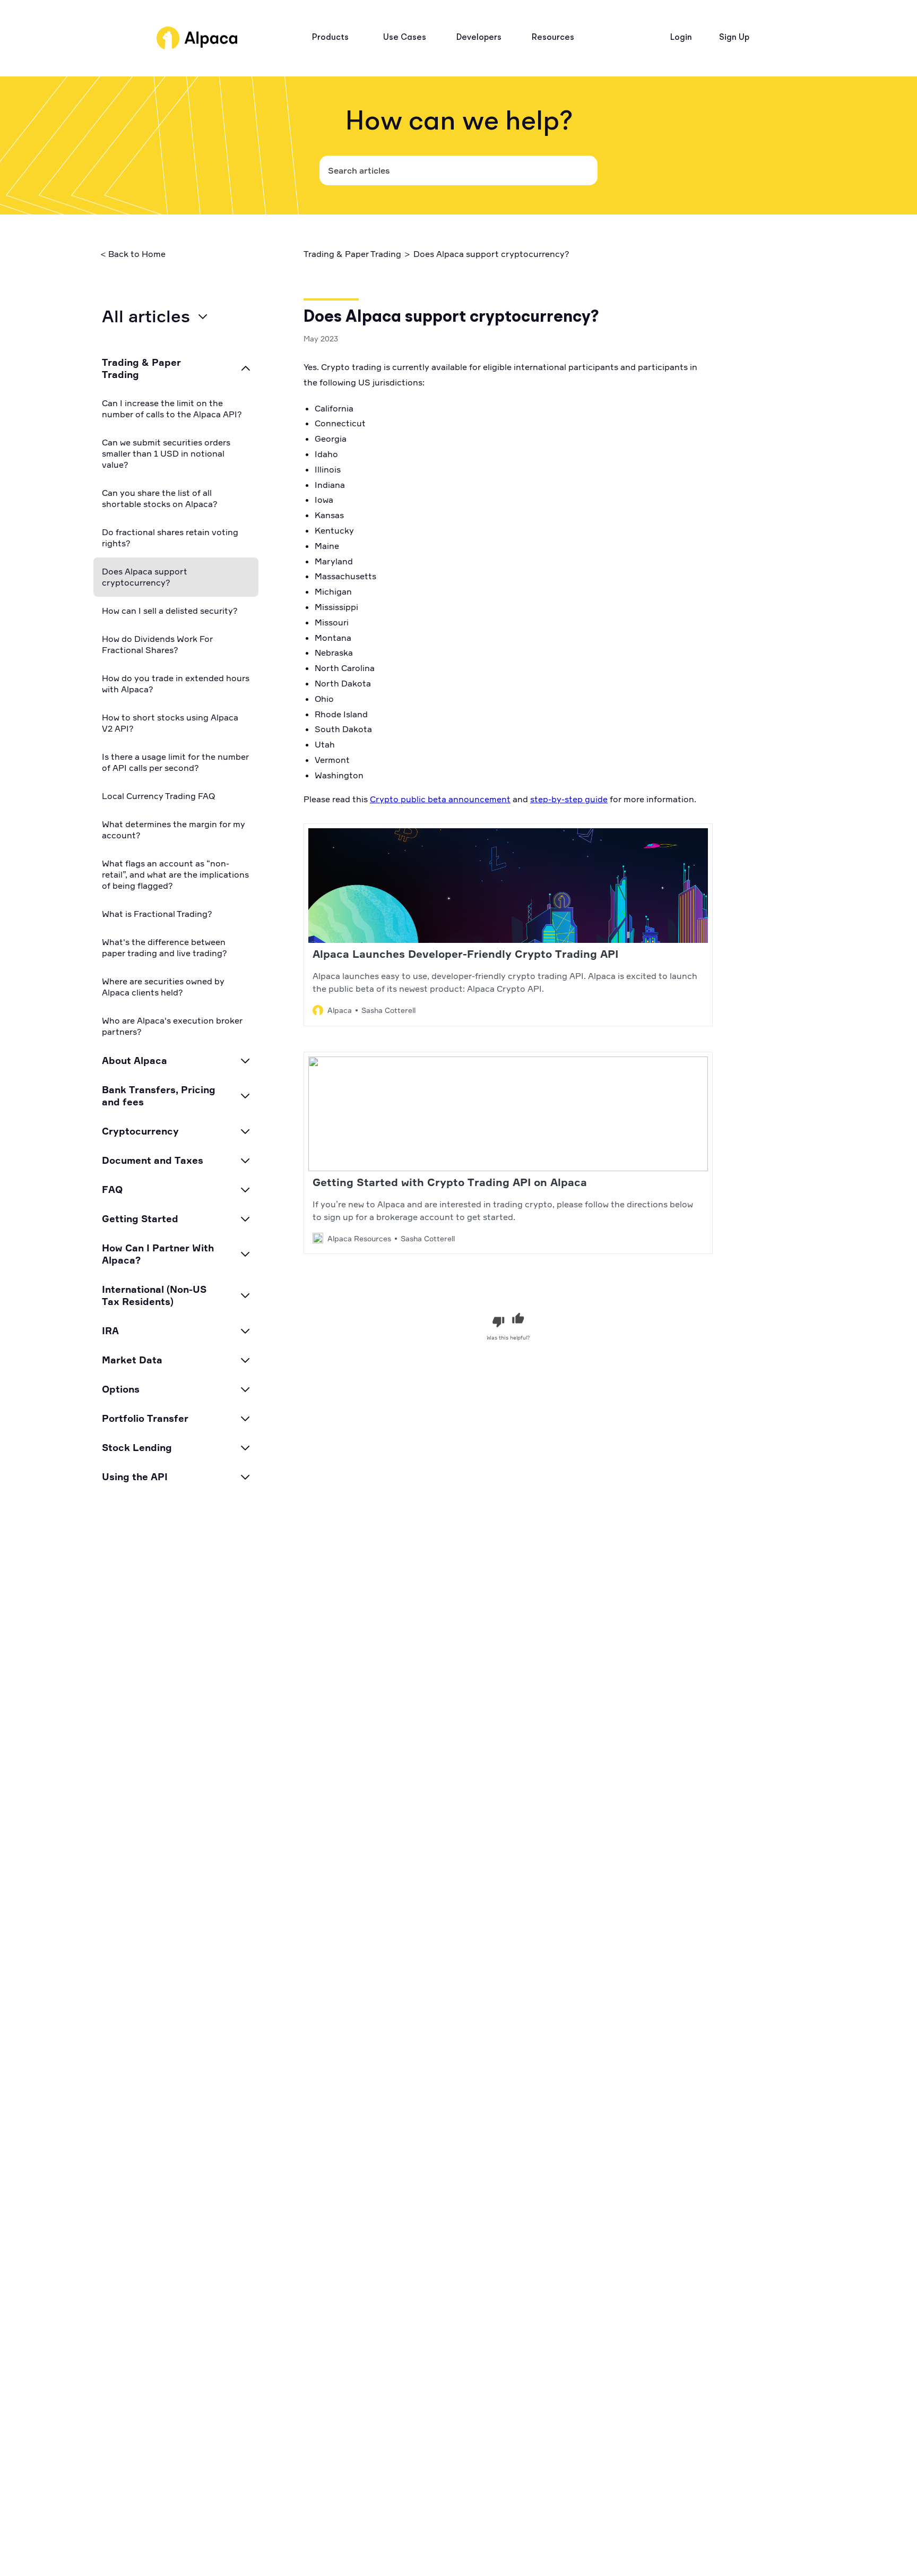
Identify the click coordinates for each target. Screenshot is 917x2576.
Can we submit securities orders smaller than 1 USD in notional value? (166, 453)
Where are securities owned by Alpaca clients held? (163, 987)
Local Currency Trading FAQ (158, 796)
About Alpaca (135, 1060)
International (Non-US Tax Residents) (154, 1295)
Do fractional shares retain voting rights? (170, 538)
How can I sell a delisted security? (170, 611)
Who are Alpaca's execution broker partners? (172, 1026)
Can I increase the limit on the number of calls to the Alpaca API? (172, 409)
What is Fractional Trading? (157, 914)
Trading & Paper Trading (141, 368)
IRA (110, 1330)
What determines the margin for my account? (174, 830)
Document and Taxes (153, 1160)
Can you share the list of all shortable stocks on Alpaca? (160, 498)
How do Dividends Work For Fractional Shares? (157, 644)
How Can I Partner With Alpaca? (158, 1254)
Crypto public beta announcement (440, 799)
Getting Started (140, 1218)
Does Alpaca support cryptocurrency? (145, 577)
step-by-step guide (569, 799)
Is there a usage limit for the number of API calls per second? (175, 762)
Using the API (135, 1476)
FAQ (112, 1189)
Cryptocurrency (140, 1131)
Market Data (132, 1360)
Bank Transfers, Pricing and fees (159, 1096)
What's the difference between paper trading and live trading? (165, 947)
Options (121, 1389)
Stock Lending (137, 1447)
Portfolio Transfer (145, 1418)
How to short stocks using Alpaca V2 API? (170, 723)
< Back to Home (133, 254)
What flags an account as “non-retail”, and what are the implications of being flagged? (175, 874)
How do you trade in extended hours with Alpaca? (176, 684)
